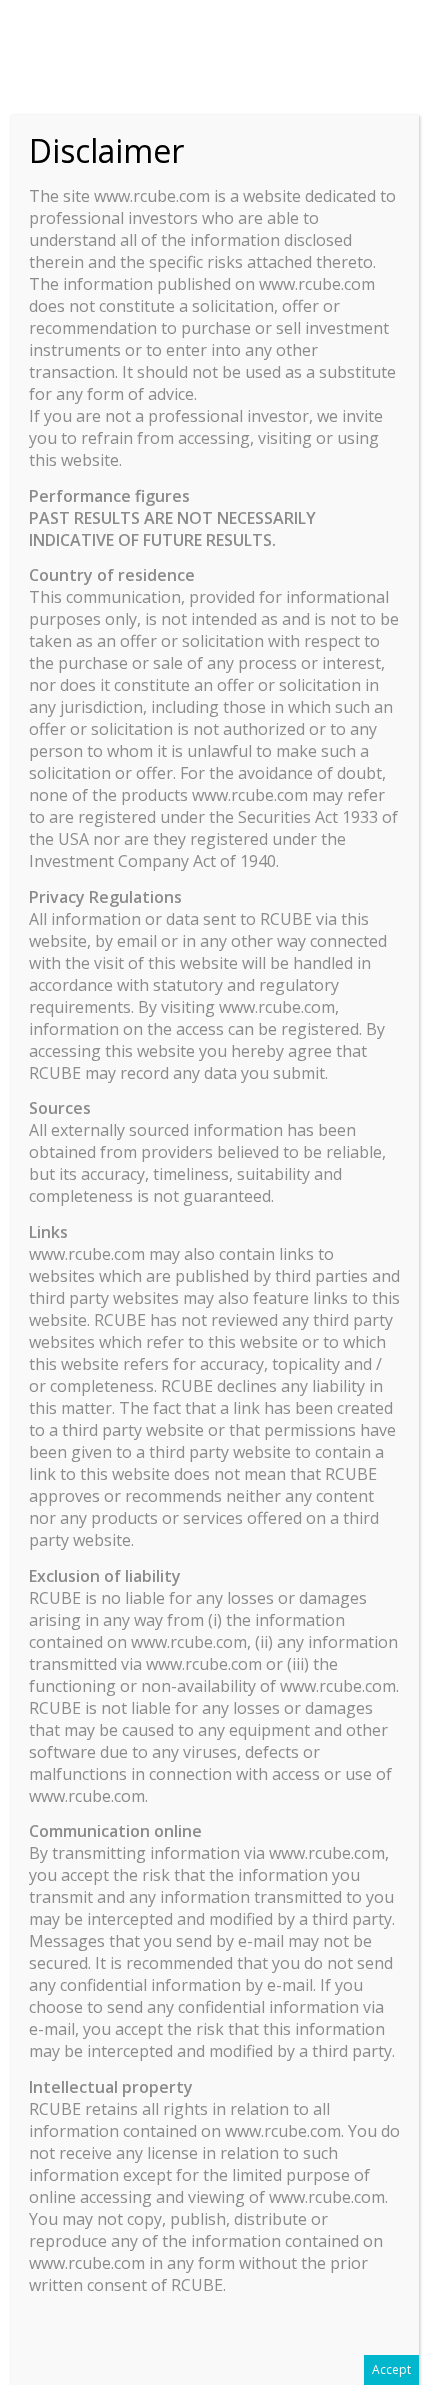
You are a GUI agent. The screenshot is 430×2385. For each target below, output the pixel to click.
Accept (391, 2369)
